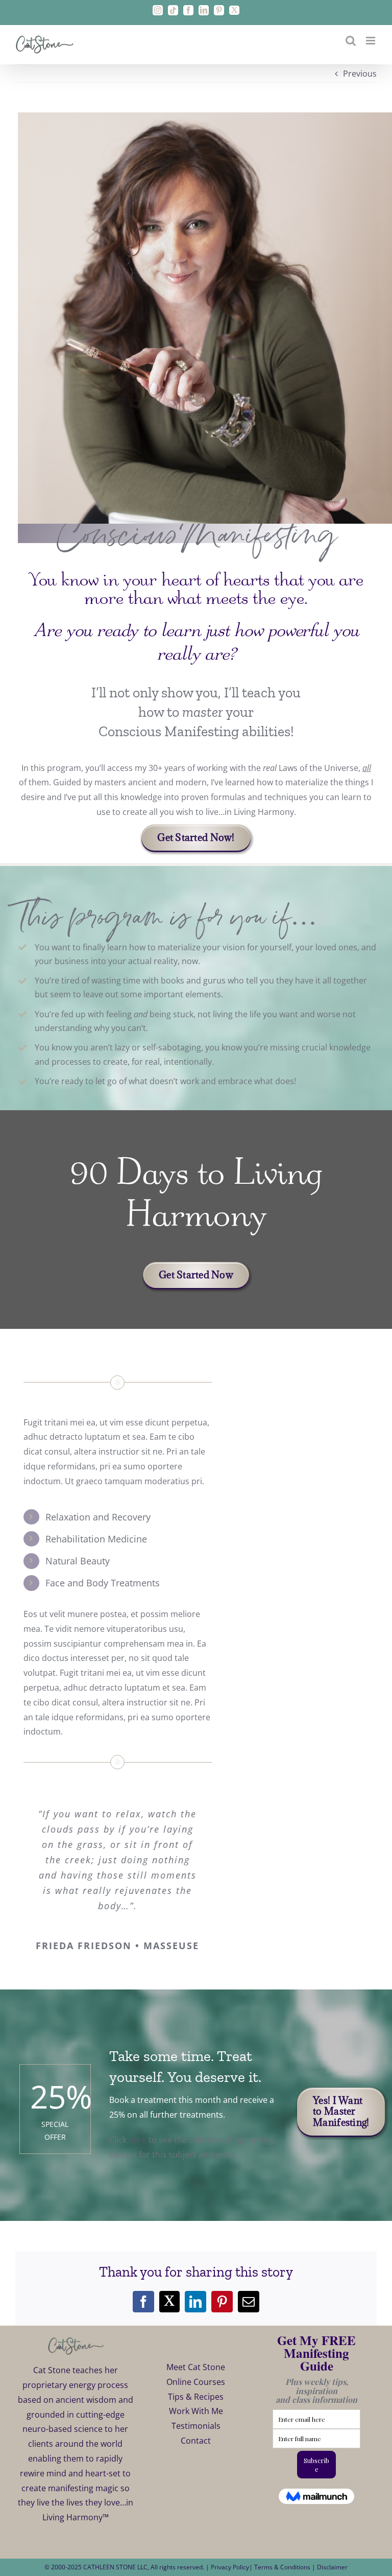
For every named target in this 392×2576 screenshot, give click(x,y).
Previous (360, 74)
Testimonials (196, 2426)
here (138, 2140)
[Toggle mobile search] (351, 41)
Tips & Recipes (196, 2397)
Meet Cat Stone (196, 2367)
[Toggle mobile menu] (371, 41)
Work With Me (196, 2411)
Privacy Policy (230, 2567)
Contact (196, 2441)
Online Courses (196, 2382)
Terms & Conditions (283, 2567)
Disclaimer (332, 2567)
